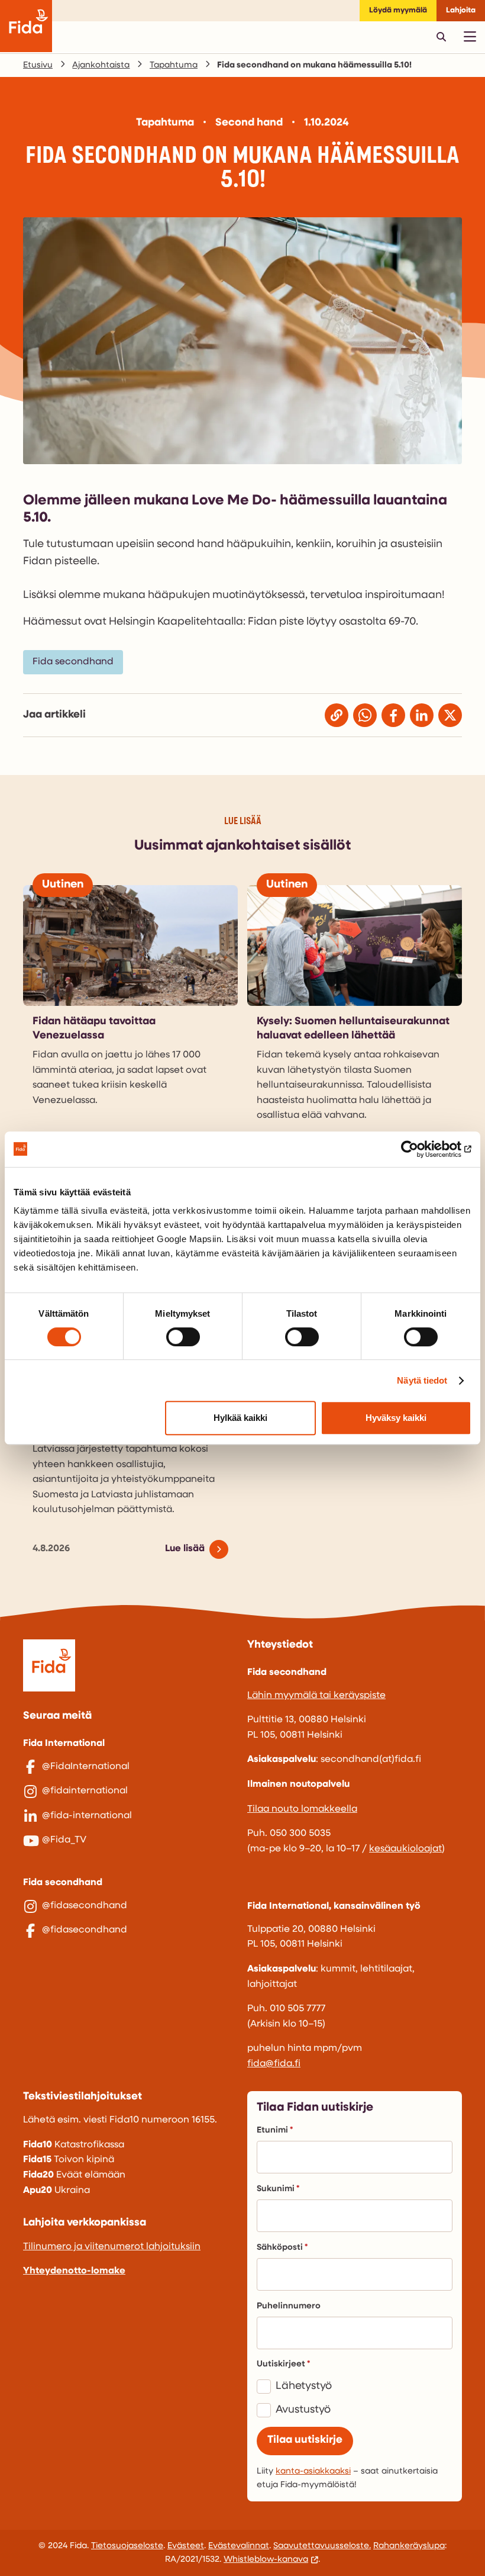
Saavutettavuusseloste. (322, 2546)
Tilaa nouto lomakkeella (302, 1809)
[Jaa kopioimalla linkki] (337, 715)
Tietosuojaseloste (127, 2546)
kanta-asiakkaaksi (313, 2472)
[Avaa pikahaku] (441, 37)
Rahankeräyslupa (409, 2546)
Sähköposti (280, 2248)
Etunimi (272, 2130)
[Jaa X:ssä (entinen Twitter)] (450, 715)
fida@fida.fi (274, 2064)
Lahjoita (461, 10)
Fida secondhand (73, 662)
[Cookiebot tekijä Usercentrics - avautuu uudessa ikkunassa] (420, 1149)
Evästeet (186, 2546)
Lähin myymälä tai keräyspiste (316, 1696)
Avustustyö (303, 2410)
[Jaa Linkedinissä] (422, 715)
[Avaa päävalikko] (470, 37)
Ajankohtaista (101, 65)
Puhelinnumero (289, 2306)
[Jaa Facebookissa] (393, 715)
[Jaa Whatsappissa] (365, 715)
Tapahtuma (174, 65)
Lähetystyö (304, 2387)
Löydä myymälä (398, 10)
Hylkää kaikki (240, 1418)
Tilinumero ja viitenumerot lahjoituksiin (112, 2247)
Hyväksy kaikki (396, 1418)
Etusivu (38, 65)
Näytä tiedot (422, 1380)
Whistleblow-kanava (266, 2560)
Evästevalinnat (239, 2546)
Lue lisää (185, 1549)
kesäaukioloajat (405, 1849)
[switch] (183, 1337)
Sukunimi (276, 2189)
